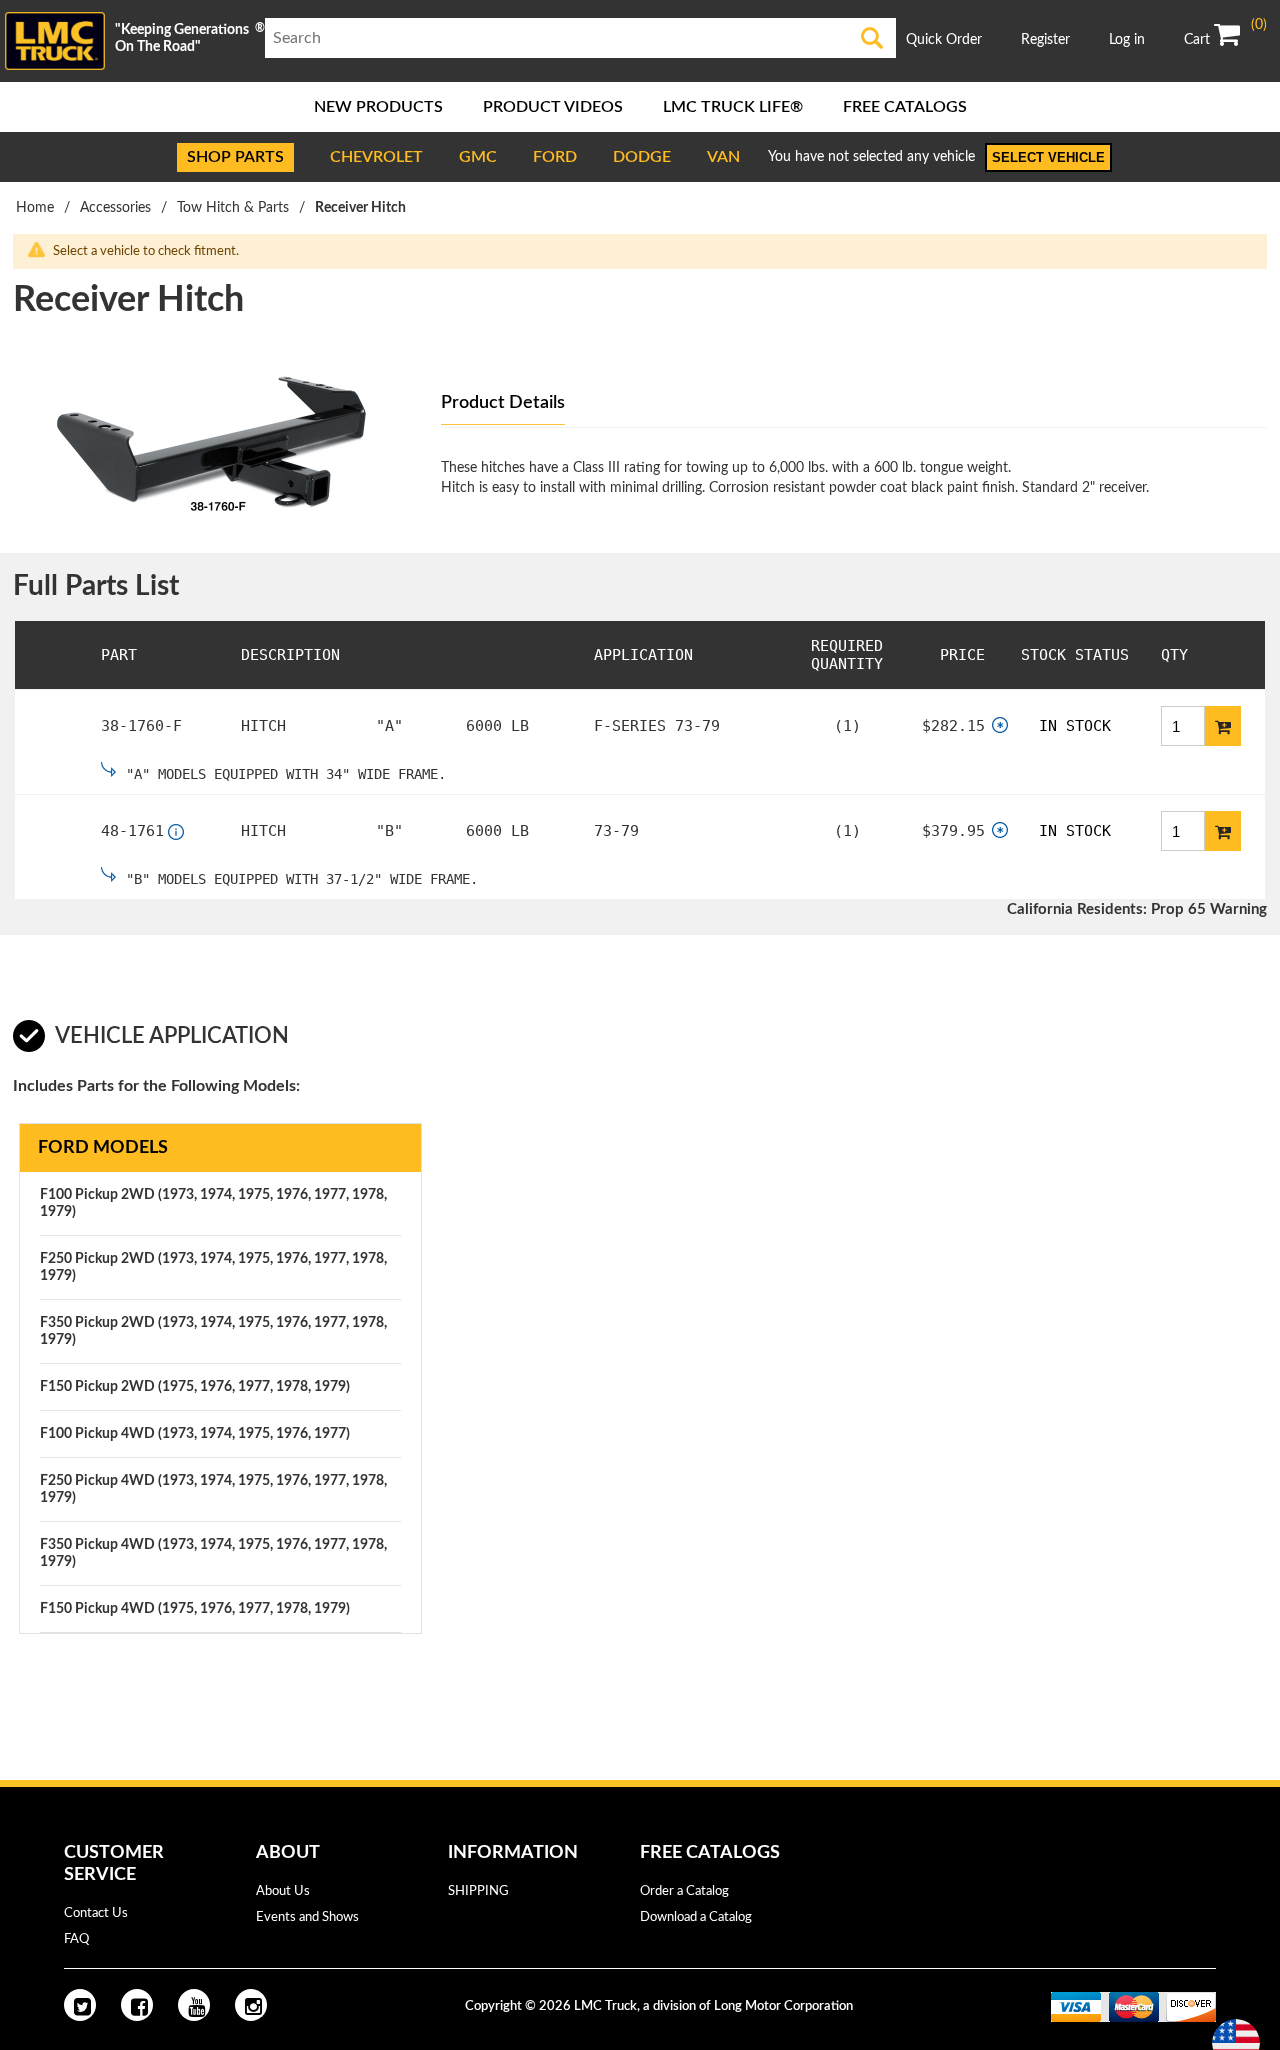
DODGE (642, 157)
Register (1045, 40)
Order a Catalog (684, 1891)
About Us (283, 1891)
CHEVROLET (376, 157)
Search (872, 38)
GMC (478, 157)
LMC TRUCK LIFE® (733, 107)
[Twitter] (80, 2005)
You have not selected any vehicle (871, 157)
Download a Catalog (696, 1917)
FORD (555, 157)
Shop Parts (235, 157)
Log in (1127, 40)
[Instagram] (251, 2005)
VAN (723, 157)
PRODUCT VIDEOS (553, 107)
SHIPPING (478, 1891)
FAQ (76, 1939)
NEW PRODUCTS (378, 107)
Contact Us (96, 1913)
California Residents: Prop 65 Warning (1137, 909)
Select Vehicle (1048, 157)
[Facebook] (137, 2005)
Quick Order (944, 40)
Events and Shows (307, 1917)
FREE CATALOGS (905, 107)
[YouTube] (194, 2005)
